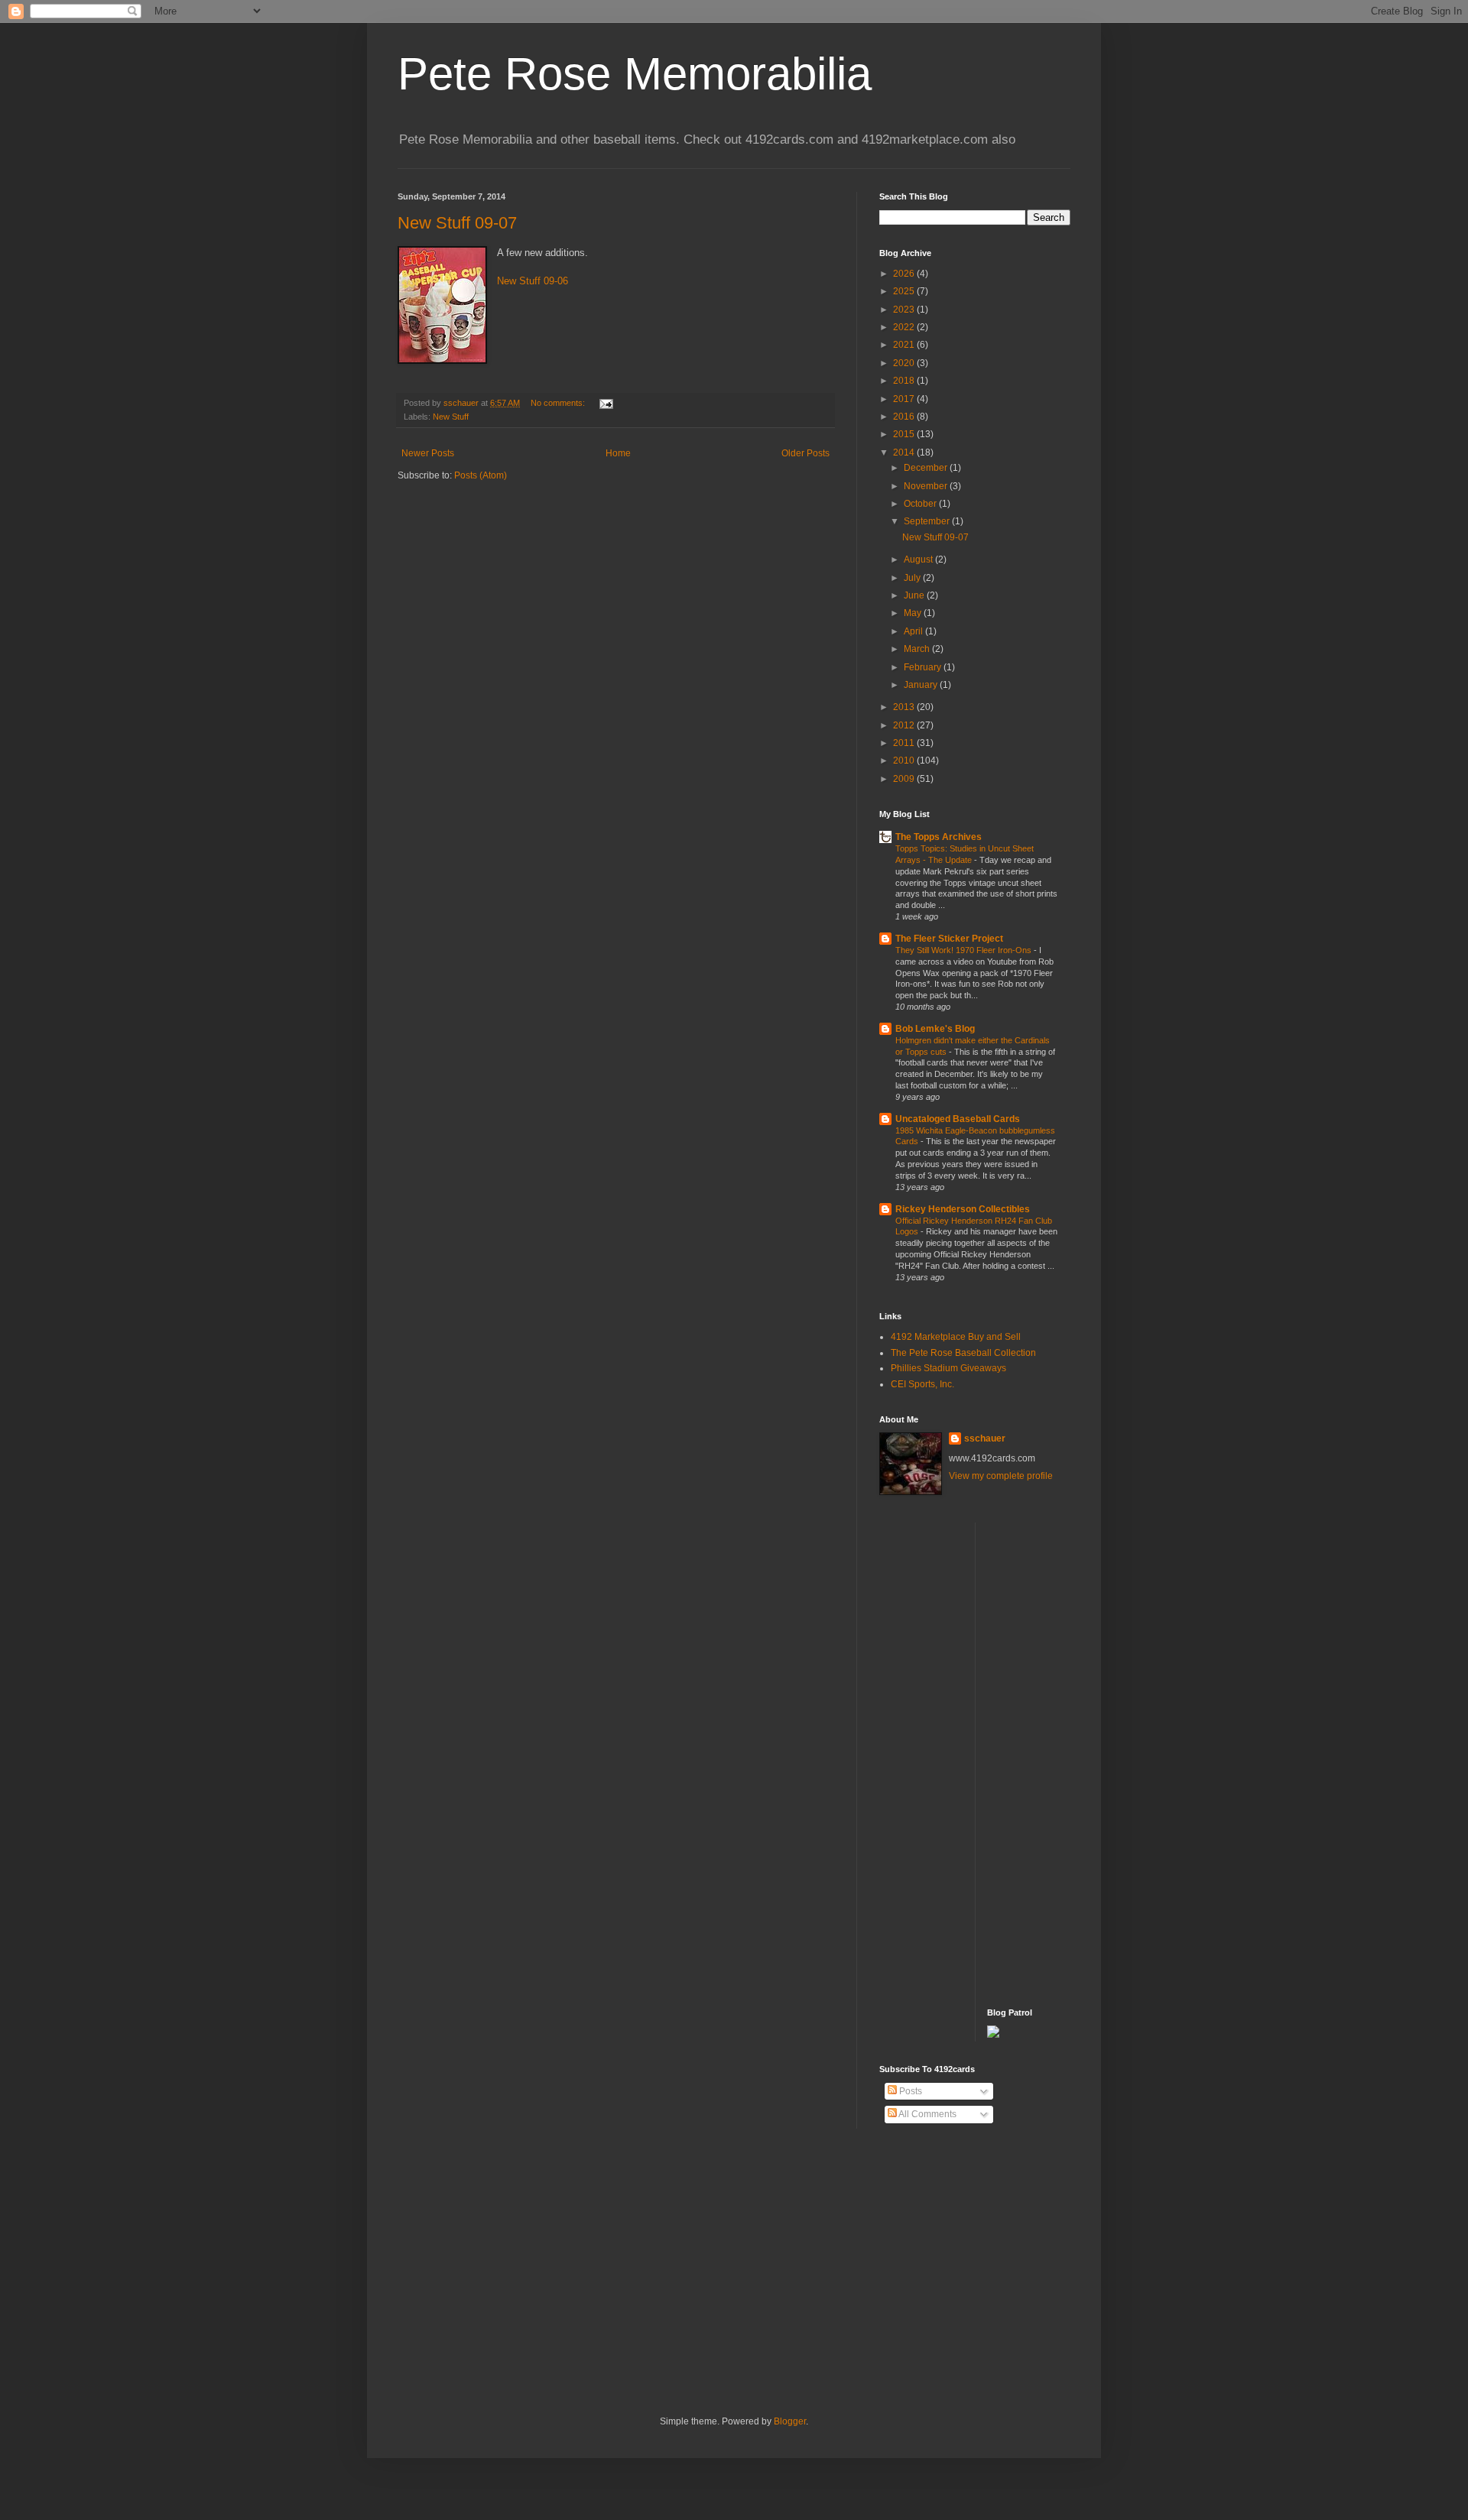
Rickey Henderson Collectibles (963, 1209)
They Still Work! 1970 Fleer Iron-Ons (965, 950)
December (927, 468)
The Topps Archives (939, 837)
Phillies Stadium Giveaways (948, 1368)
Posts (909, 2091)
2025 (905, 291)
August (919, 559)
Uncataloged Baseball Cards (958, 1119)
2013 (905, 707)
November (927, 486)
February (924, 667)
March (918, 649)
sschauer (985, 1438)
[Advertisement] (1048, 1752)
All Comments (927, 2114)
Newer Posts (428, 453)
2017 (905, 399)
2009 (905, 779)
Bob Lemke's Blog (935, 1029)
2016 (905, 417)
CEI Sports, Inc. (922, 1384)
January (922, 685)
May (914, 613)
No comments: (559, 403)
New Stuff (451, 417)
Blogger (790, 2421)
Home (618, 453)
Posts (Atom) (481, 475)
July (913, 578)
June (915, 595)
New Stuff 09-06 (533, 281)
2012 (905, 725)
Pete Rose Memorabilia (635, 74)
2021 (905, 345)
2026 (905, 274)
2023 (905, 310)
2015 (905, 434)
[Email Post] (606, 403)
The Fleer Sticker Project (949, 939)
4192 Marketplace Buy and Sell (956, 1337)
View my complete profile (1001, 1476)
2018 (905, 381)
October (921, 504)
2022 (905, 327)
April (914, 631)
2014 (905, 452)
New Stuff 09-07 (457, 223)
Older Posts (805, 453)
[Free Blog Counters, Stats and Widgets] (993, 2035)
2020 (905, 363)
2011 (905, 743)
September (928, 521)
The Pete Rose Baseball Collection (963, 1353)
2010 (905, 761)
